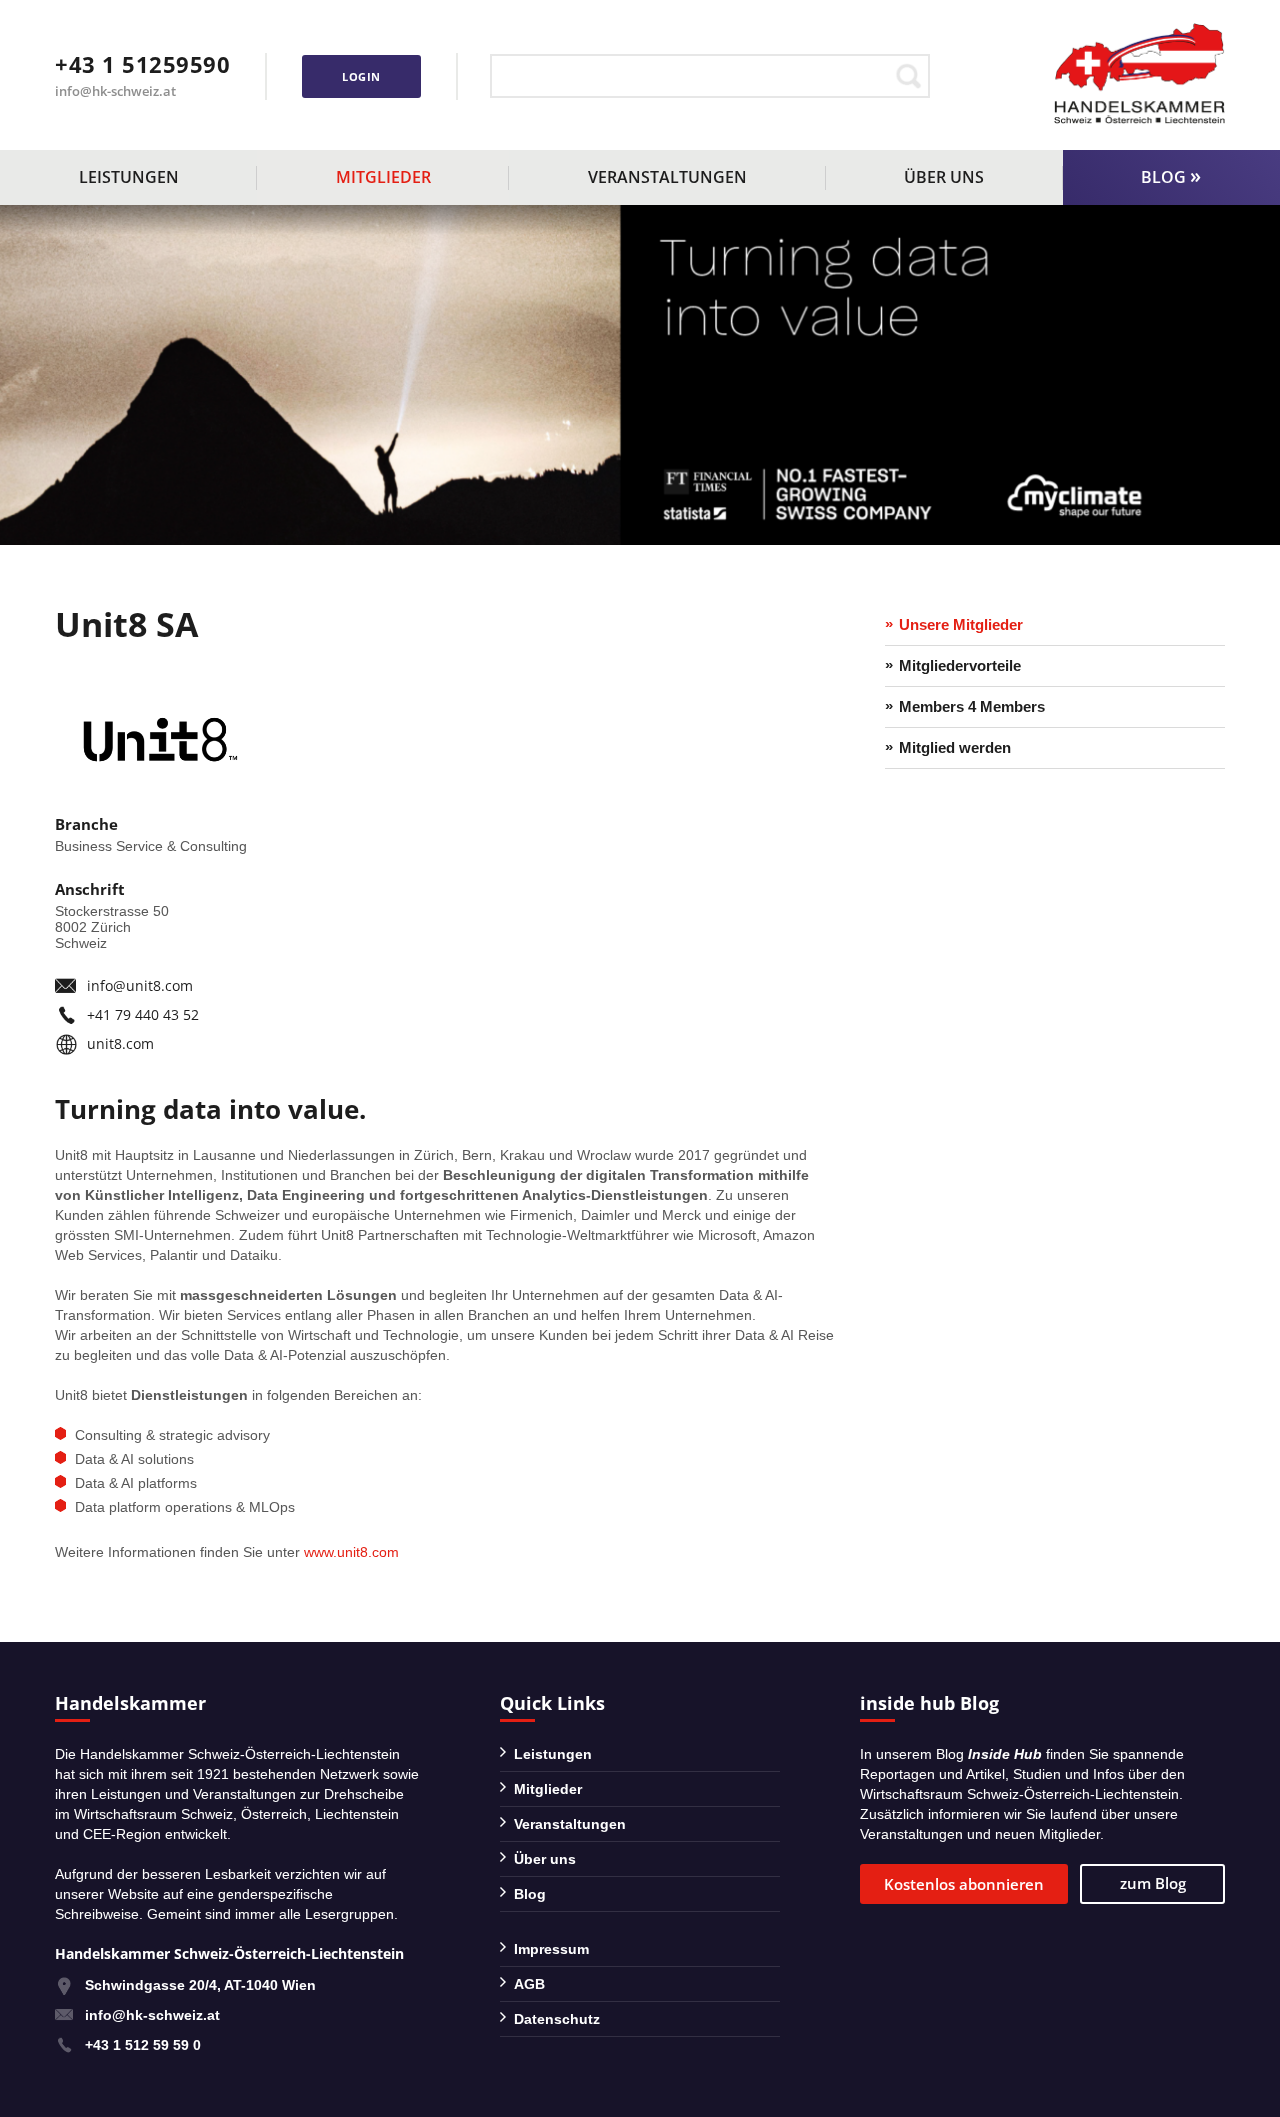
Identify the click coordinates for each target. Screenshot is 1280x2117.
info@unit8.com (140, 985)
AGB (529, 1984)
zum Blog (1153, 1883)
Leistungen (129, 177)
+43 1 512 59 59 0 (143, 2045)
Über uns (944, 177)
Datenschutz (557, 2019)
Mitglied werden (955, 747)
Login (361, 76)
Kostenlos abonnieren (964, 1884)
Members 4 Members (972, 706)
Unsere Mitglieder (961, 624)
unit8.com (120, 1043)
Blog (1163, 177)
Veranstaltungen (667, 177)
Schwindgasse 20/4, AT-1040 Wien (200, 1985)
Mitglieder (383, 177)
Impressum (551, 1949)
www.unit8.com (351, 1552)
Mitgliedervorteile (960, 665)
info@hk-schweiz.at (115, 91)
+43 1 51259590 (142, 64)
